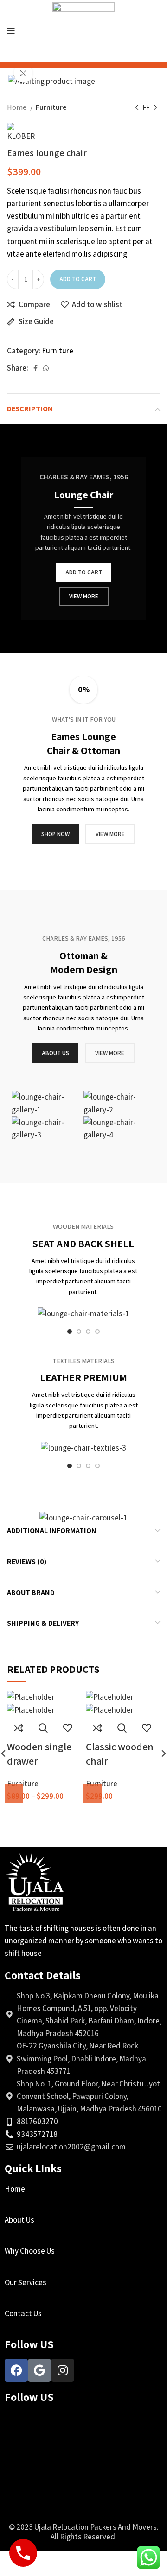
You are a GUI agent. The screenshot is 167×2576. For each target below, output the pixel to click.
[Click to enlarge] (23, 73)
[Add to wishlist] (68, 1728)
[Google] (39, 2370)
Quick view (43, 1728)
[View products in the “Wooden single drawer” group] (14, 1793)
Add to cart (78, 279)
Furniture (51, 107)
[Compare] (19, 1728)
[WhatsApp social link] (46, 368)
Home (17, 107)
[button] (93, 1793)
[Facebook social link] (35, 368)
